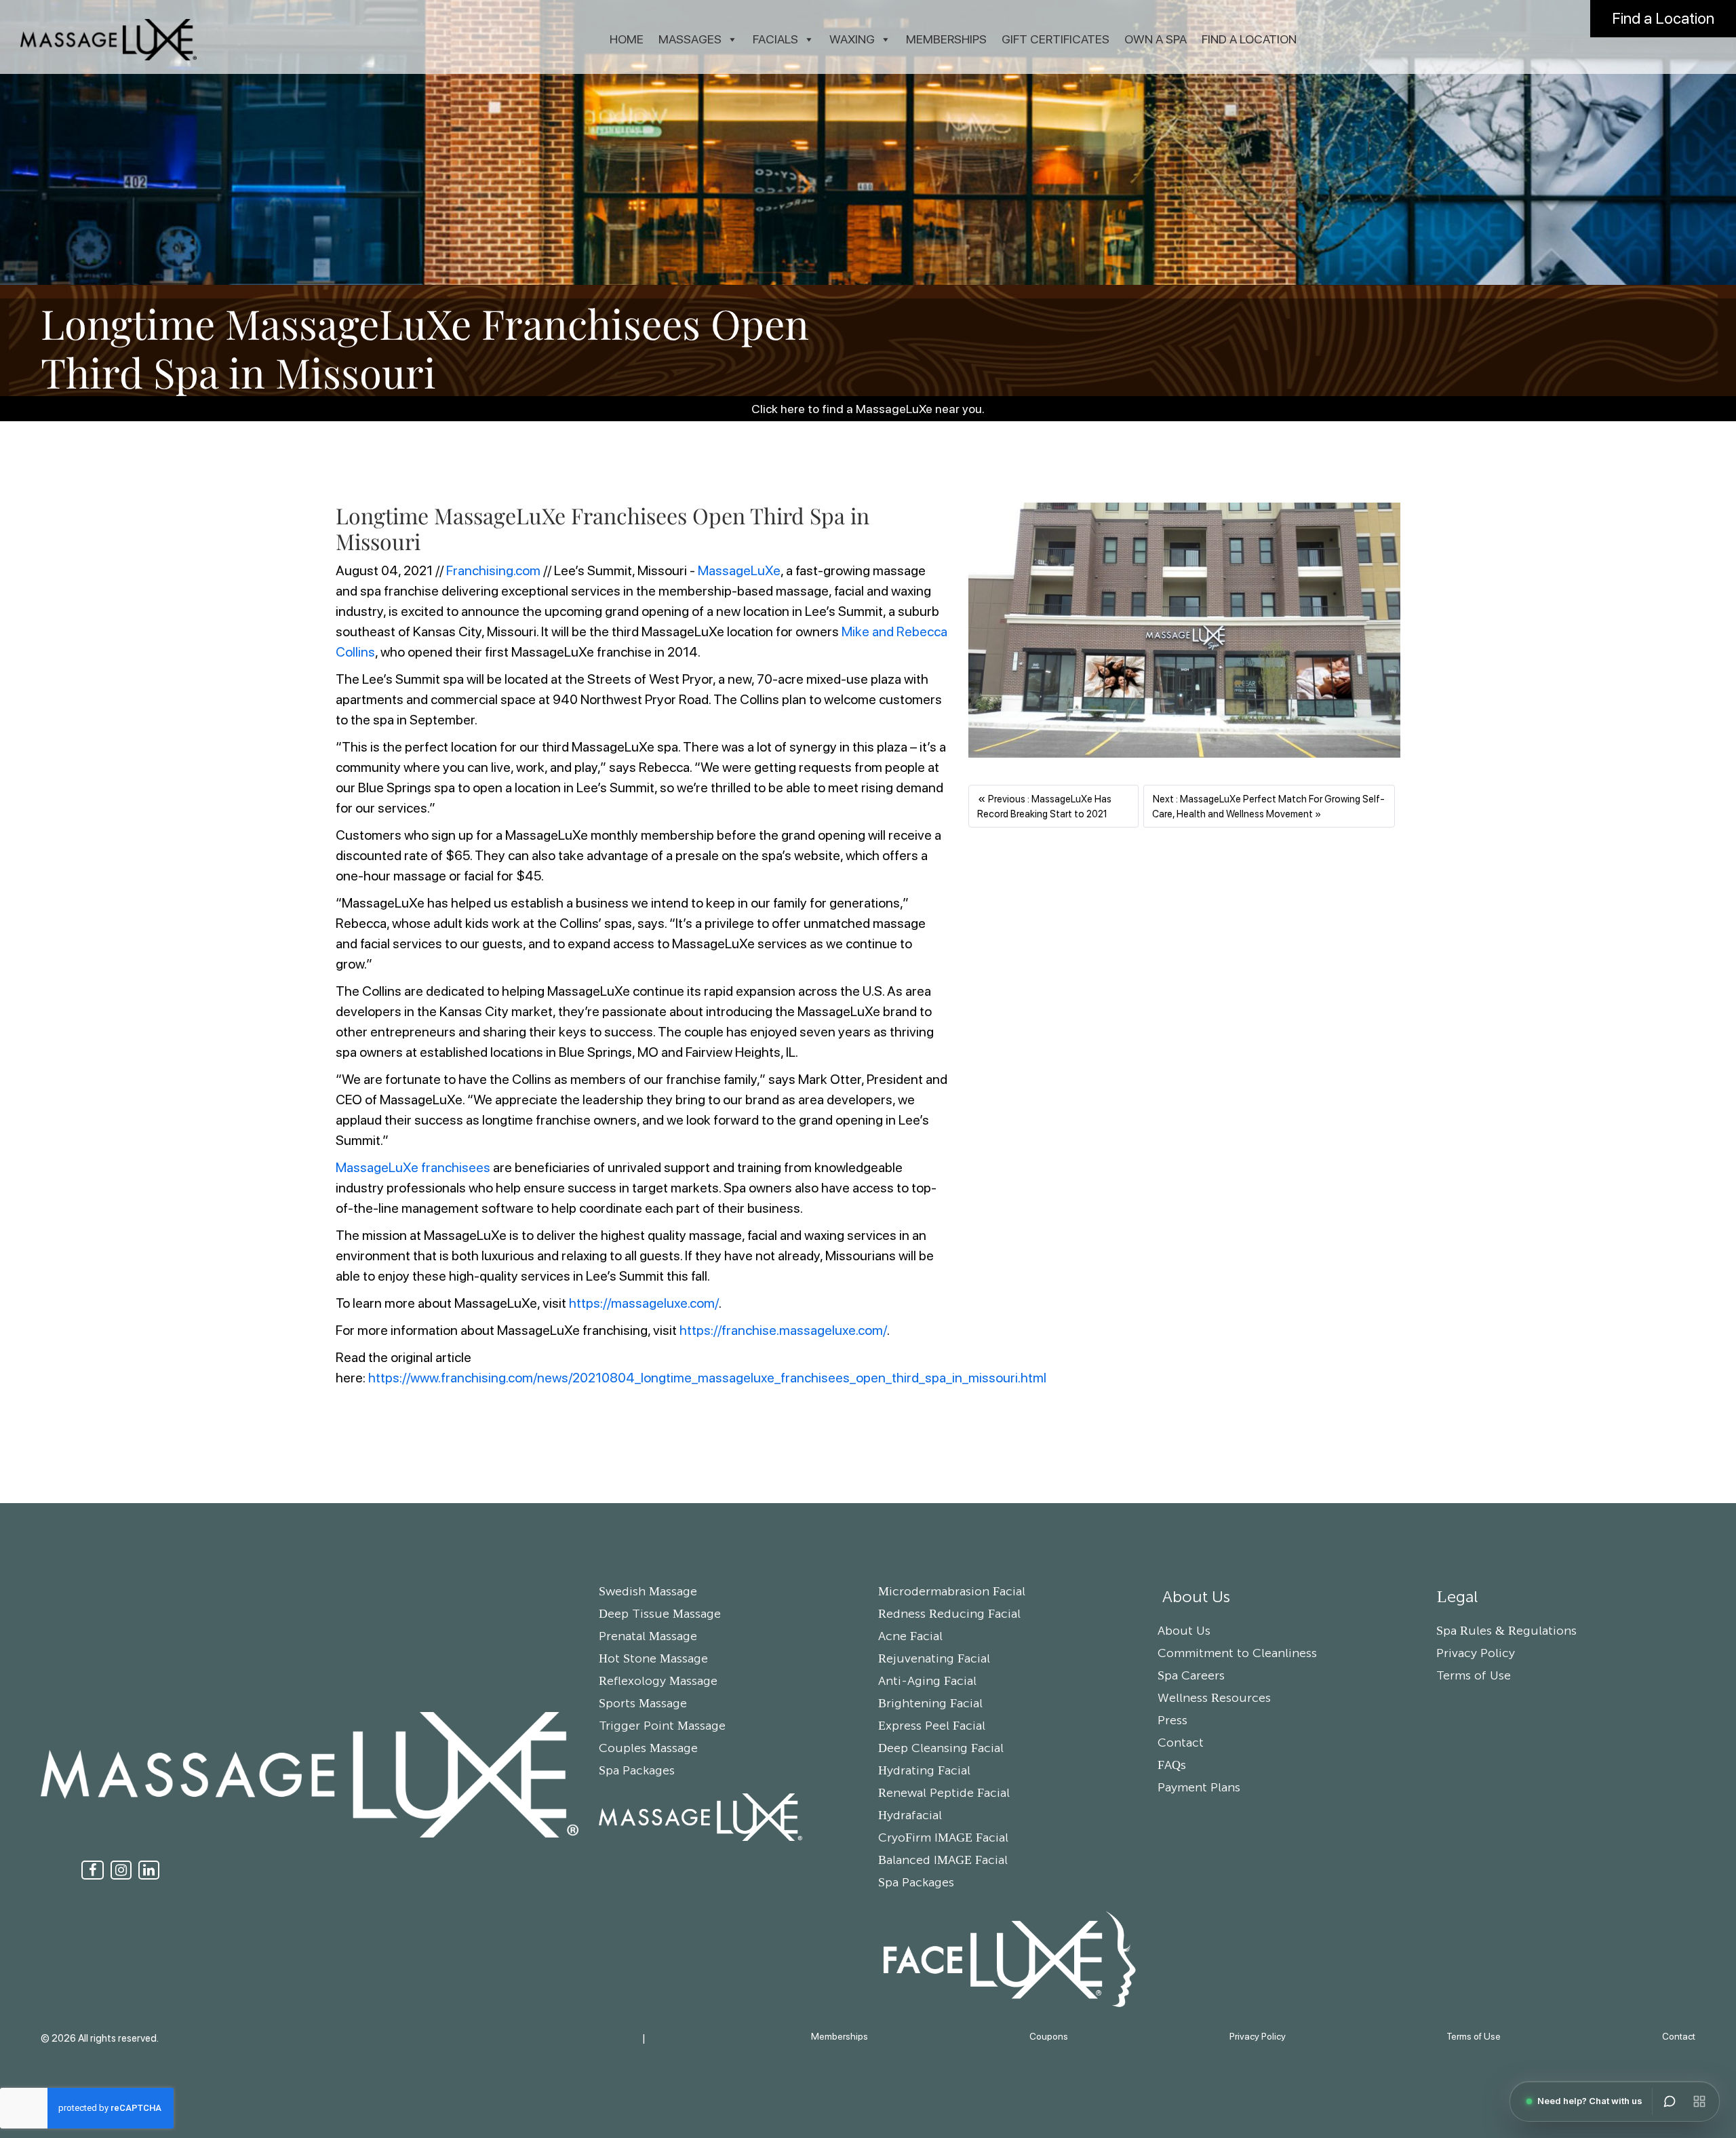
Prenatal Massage (648, 1637)
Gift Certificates (1056, 39)
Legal (1457, 1597)
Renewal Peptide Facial (944, 1793)
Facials (775, 39)
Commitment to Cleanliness (1237, 1654)
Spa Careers (1191, 1676)
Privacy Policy (1476, 1654)
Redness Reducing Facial (949, 1614)
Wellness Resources (1214, 1698)
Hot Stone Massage (653, 1659)
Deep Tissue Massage (660, 1614)
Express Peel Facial (932, 1726)
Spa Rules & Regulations (1506, 1631)
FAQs (1172, 1766)
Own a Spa (1156, 39)
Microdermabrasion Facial (952, 1592)
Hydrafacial (910, 1816)
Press (1172, 1721)
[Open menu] (1699, 2101)
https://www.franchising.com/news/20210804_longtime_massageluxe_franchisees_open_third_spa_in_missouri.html (707, 1378)
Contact (1181, 1743)
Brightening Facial (930, 1704)
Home (627, 39)
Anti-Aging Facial (927, 1682)
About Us (1194, 1597)
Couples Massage (648, 1749)
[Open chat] (1670, 2101)
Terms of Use (1474, 1676)
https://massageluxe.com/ (644, 1303)
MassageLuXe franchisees (413, 1167)
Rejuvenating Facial (934, 1659)
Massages (690, 39)
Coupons (1049, 2036)
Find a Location (1663, 18)
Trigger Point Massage (662, 1726)
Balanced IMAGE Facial (943, 1861)
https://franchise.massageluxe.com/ (783, 1330)
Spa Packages (637, 1771)
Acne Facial (910, 1637)
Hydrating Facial (924, 1771)
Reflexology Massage (658, 1682)
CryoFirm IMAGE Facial (943, 1838)
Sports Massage (643, 1704)
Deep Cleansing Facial (941, 1749)
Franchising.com (493, 570)
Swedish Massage (648, 1592)
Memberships (946, 39)
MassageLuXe (739, 570)
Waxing (852, 39)
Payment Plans (1199, 1788)
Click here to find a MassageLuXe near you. (868, 409)
